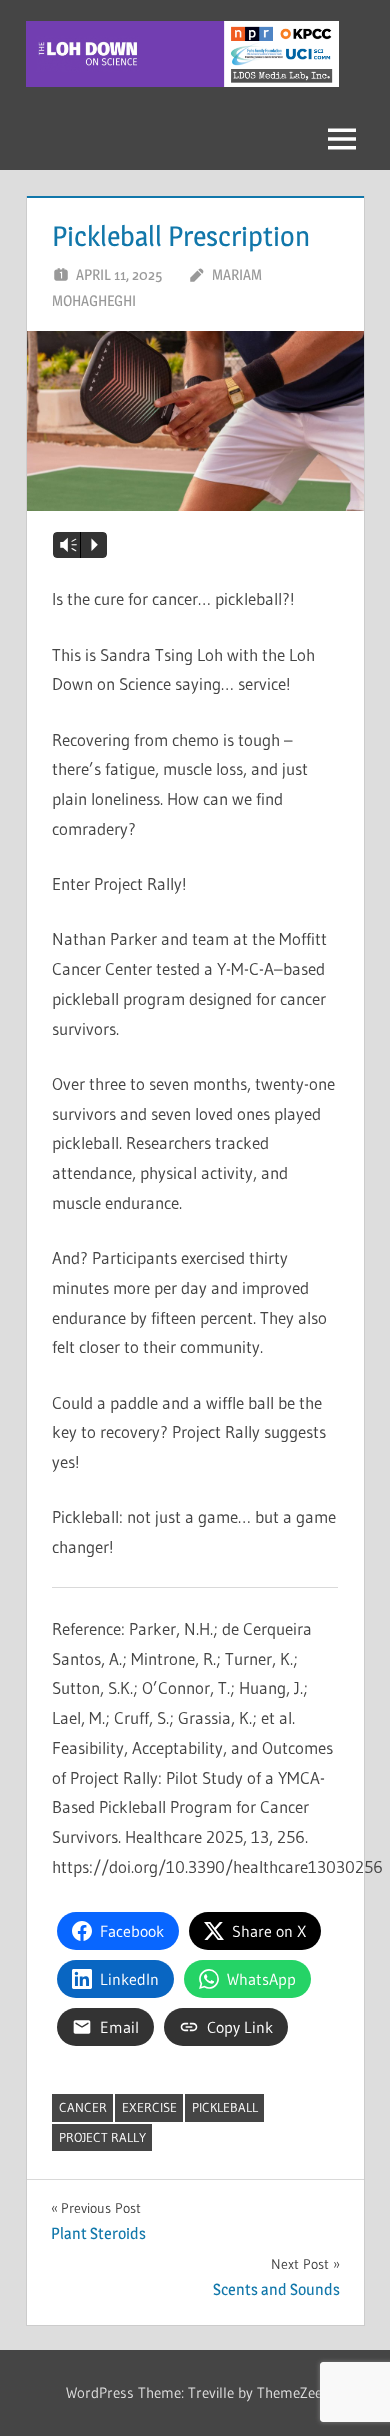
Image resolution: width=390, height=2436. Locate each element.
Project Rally (102, 2137)
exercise (149, 2107)
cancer (83, 2107)
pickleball (225, 2107)
